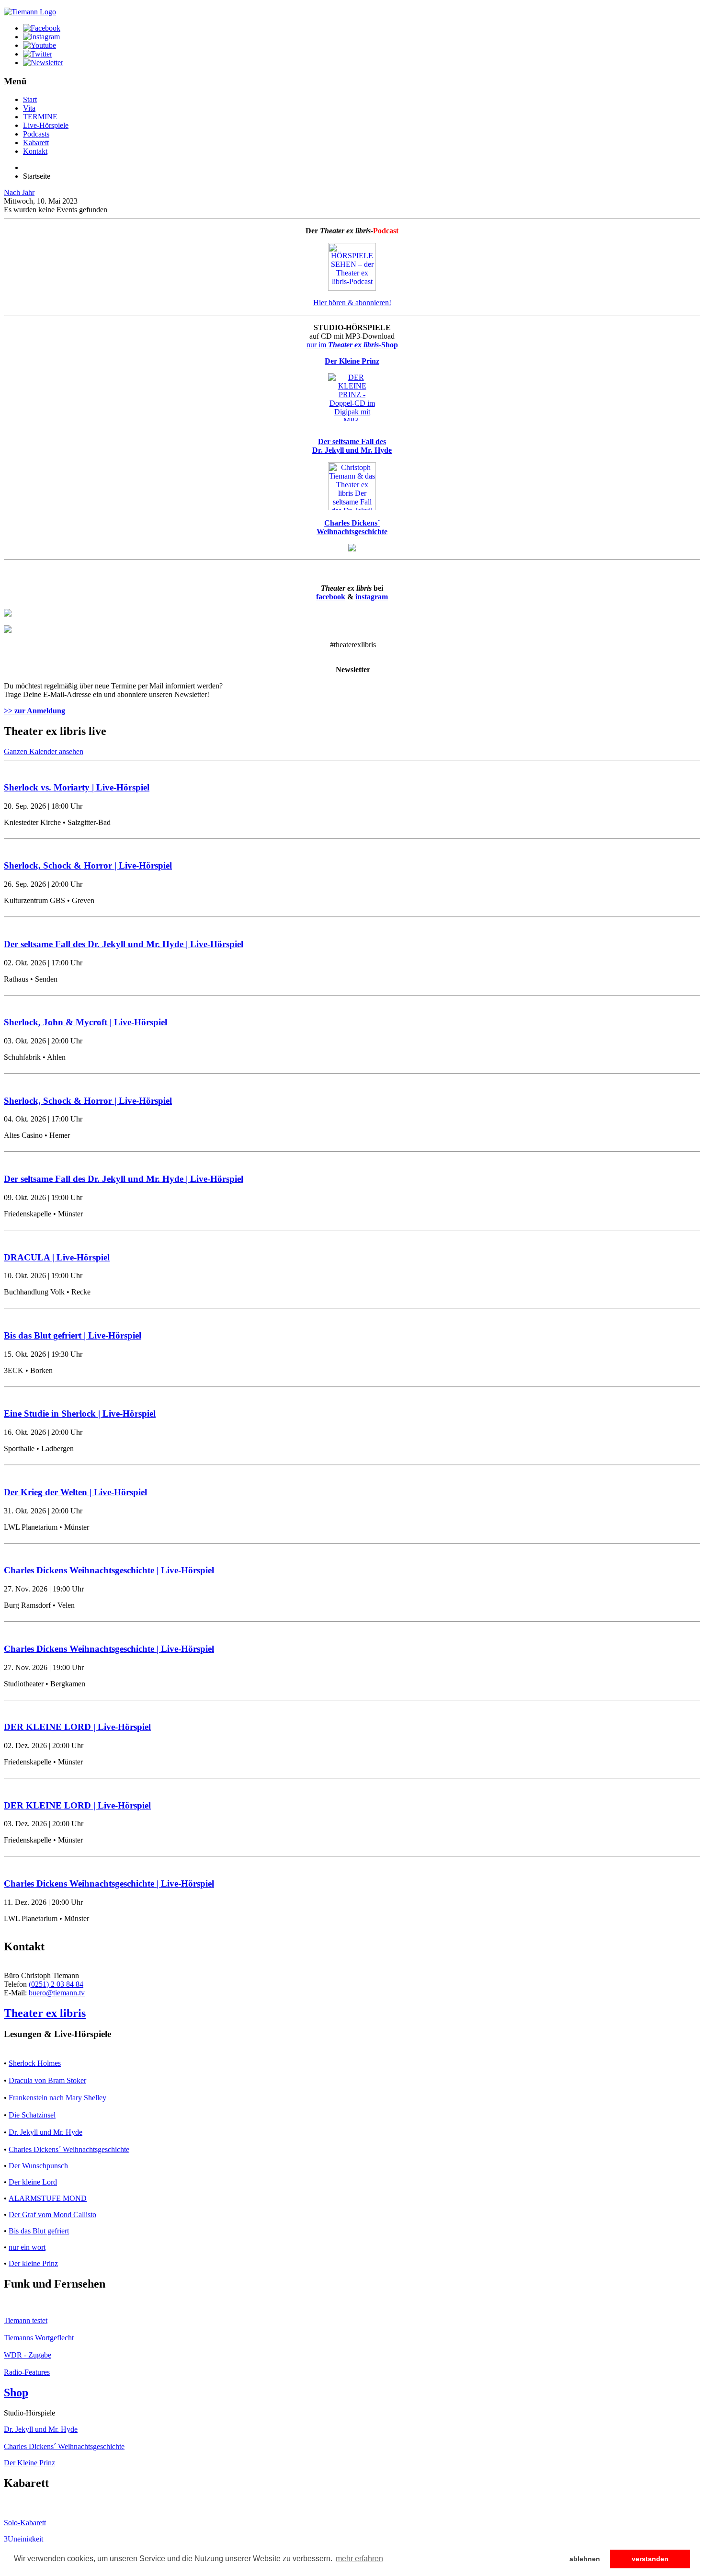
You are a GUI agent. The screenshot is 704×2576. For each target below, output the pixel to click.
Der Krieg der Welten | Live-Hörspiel (75, 1492)
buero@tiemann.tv (57, 1993)
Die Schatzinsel (32, 2115)
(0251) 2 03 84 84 (56, 1984)
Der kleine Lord (33, 2182)
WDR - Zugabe (28, 2355)
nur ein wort (27, 2247)
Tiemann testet (26, 2320)
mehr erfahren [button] (359, 2559)
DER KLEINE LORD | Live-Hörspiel (77, 1727)
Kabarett (36, 143)
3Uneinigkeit (23, 2539)
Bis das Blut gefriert (39, 2231)
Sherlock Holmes (35, 2063)
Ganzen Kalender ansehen (44, 751)
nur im (352, 345)
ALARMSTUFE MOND (48, 2198)
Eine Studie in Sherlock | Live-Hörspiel (80, 1414)
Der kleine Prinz (33, 2263)
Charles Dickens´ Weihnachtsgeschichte (69, 2149)
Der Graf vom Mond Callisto (52, 2215)
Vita (29, 108)
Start (30, 99)
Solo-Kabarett (25, 2523)
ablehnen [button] (585, 2559)
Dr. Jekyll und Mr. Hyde (45, 2132)
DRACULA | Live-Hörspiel (57, 1257)
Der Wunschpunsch (38, 2166)
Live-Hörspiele (46, 125)
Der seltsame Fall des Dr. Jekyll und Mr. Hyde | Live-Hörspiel (124, 944)
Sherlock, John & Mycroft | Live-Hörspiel (85, 1022)
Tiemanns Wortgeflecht (39, 2338)
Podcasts (36, 134)
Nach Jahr (19, 192)
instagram (372, 597)
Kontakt (35, 151)
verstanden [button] (650, 2559)
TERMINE (40, 117)
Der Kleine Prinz (29, 2463)
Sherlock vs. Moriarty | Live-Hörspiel (77, 787)
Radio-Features (27, 2372)
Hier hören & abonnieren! (352, 303)
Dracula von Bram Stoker (47, 2080)
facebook (331, 597)
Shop (16, 2393)
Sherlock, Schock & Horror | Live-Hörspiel (88, 865)
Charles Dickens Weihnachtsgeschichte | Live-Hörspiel (109, 1570)
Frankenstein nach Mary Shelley (57, 2098)
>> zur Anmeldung (34, 711)
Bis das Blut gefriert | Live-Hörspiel (73, 1335)
